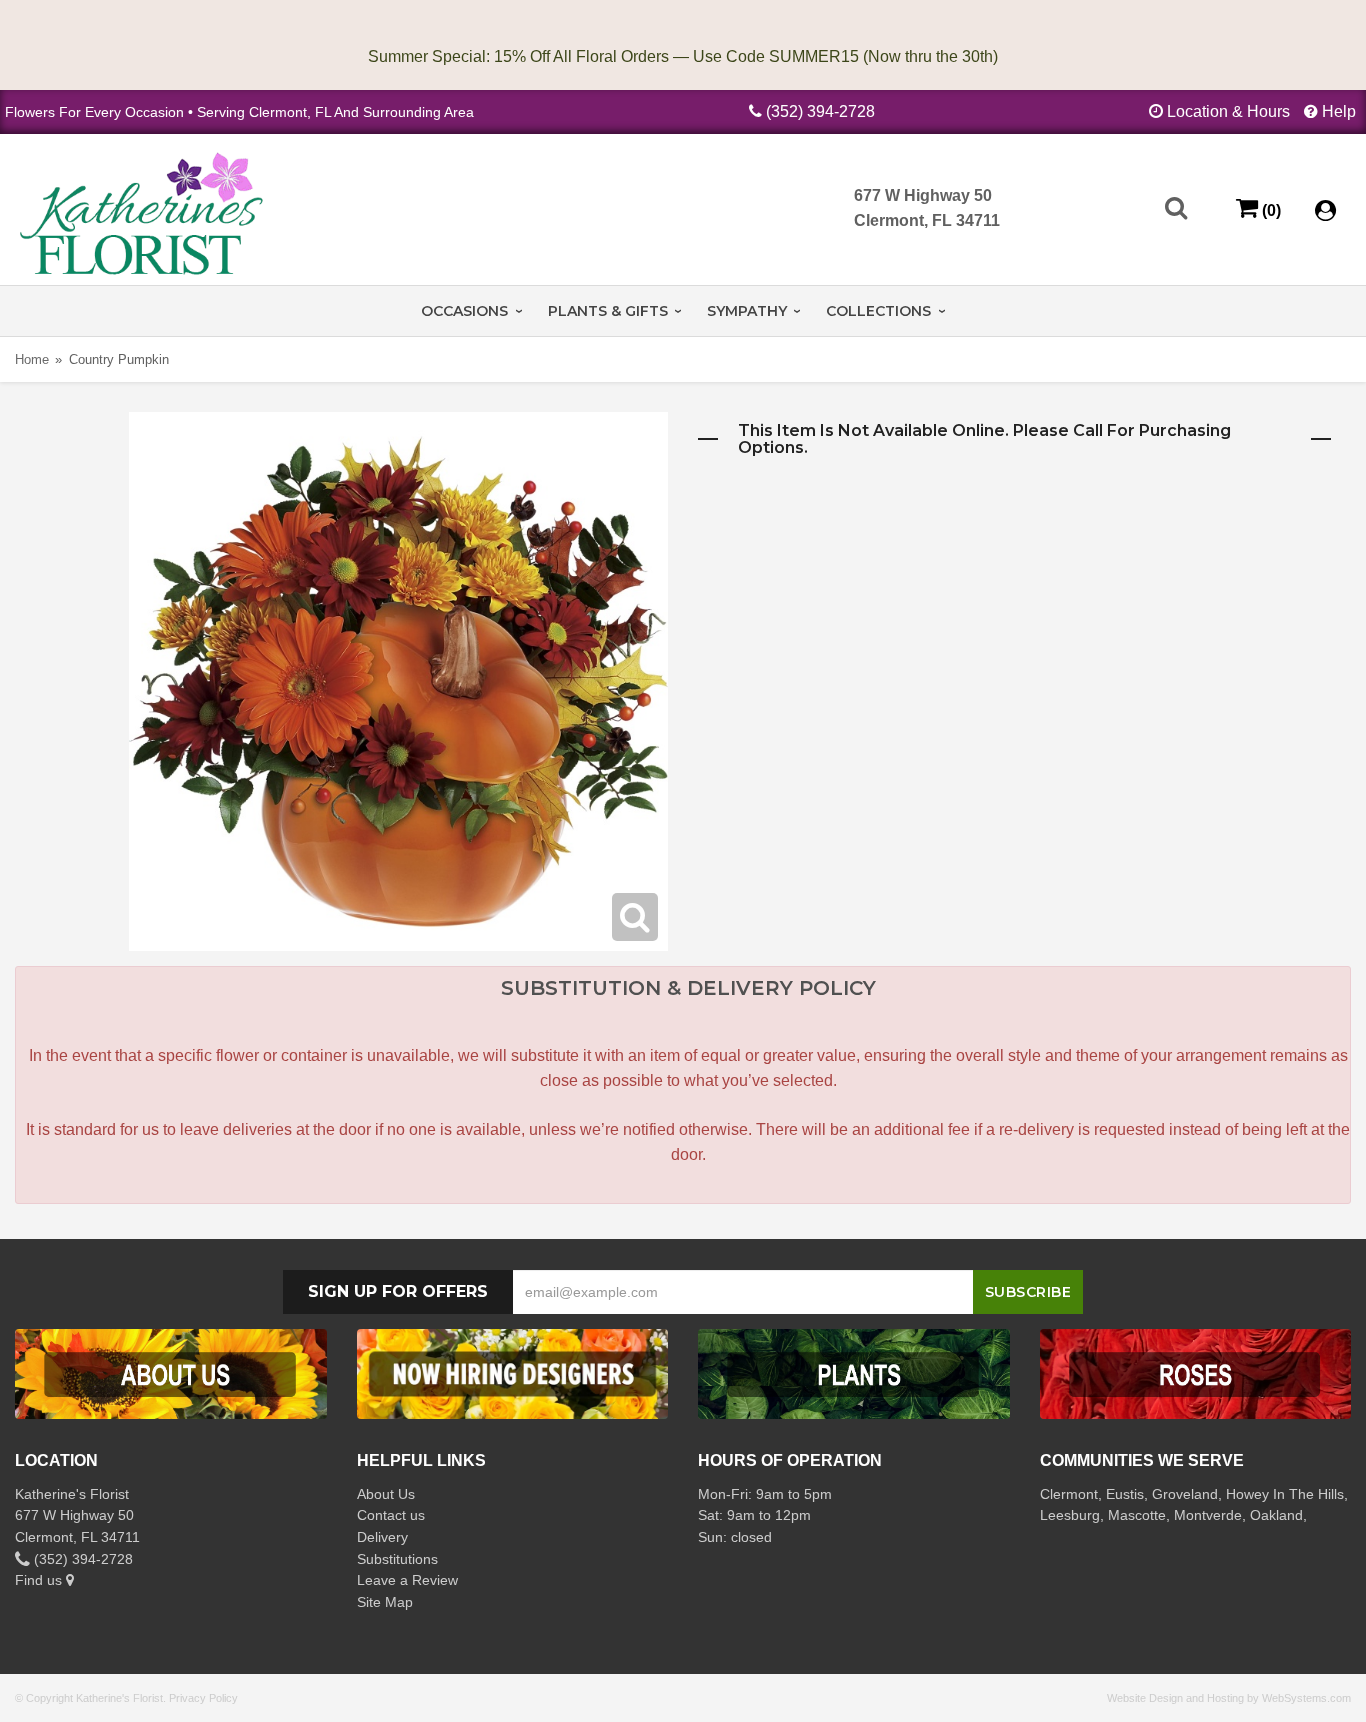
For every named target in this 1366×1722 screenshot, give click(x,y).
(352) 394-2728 (820, 111)
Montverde (1208, 1515)
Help (1339, 111)
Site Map (385, 1602)
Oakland (1276, 1515)
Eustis (1125, 1494)
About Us (386, 1494)
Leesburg (1070, 1515)
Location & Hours (1228, 111)
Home (32, 359)
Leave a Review (407, 1580)
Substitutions (397, 1559)
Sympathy (747, 311)
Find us (40, 1580)
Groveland (1185, 1494)
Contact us (391, 1515)
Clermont (1069, 1494)
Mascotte (1137, 1515)
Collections (878, 311)
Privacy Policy (203, 1698)
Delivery (382, 1537)
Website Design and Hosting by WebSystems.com (1229, 1698)
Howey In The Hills (1285, 1494)
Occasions (464, 311)
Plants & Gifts (608, 311)
